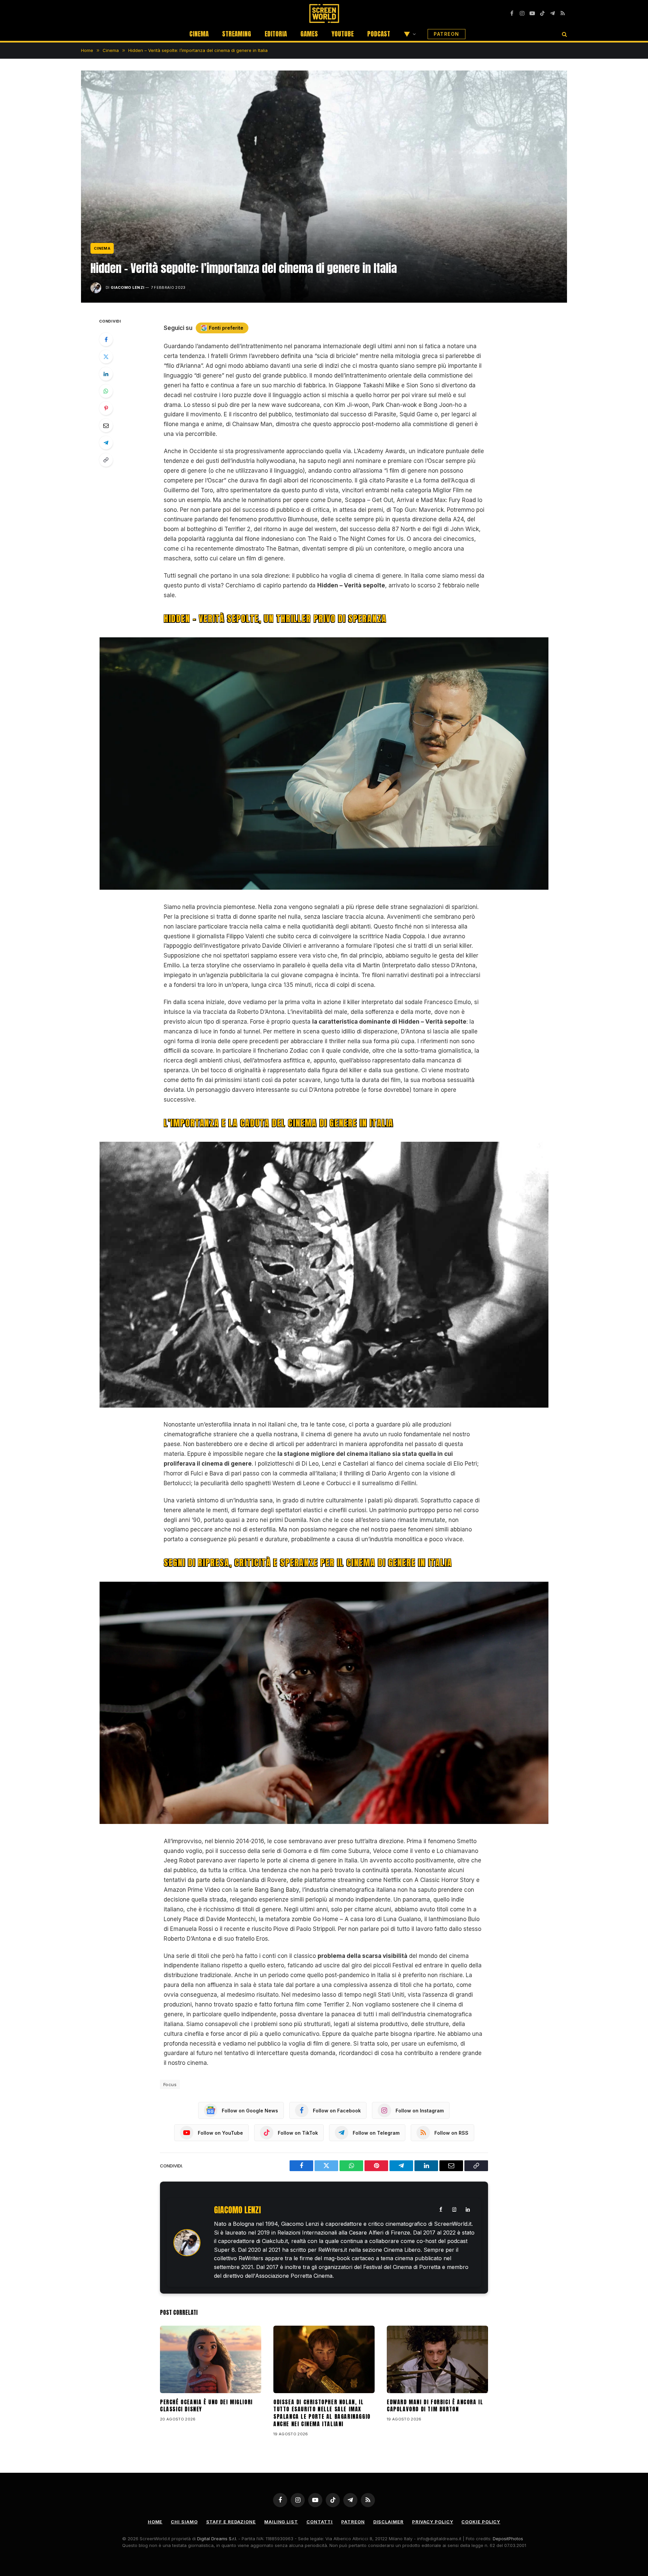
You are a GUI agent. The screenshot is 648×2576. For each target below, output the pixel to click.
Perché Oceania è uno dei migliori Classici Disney (206, 2406)
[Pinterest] (106, 408)
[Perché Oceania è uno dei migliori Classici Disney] (211, 2359)
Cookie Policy (481, 2522)
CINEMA (199, 34)
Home (155, 2522)
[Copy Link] (106, 460)
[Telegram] (106, 443)
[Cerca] (564, 34)
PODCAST (379, 34)
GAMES (309, 34)
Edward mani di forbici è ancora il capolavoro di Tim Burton (435, 2406)
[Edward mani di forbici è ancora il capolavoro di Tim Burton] (437, 2359)
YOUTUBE (343, 34)
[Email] (106, 425)
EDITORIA (276, 34)
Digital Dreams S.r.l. (217, 2539)
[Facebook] (106, 339)
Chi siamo (184, 2522)
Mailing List (281, 2522)
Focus (170, 2084)
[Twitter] (106, 357)
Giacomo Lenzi (127, 287)
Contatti (320, 2522)
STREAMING (237, 34)
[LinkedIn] (106, 374)
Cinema (102, 248)
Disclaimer (388, 2522)
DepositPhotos (508, 2539)
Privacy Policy (433, 2522)
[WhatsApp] (106, 391)
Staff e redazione (231, 2522)
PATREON (447, 34)
